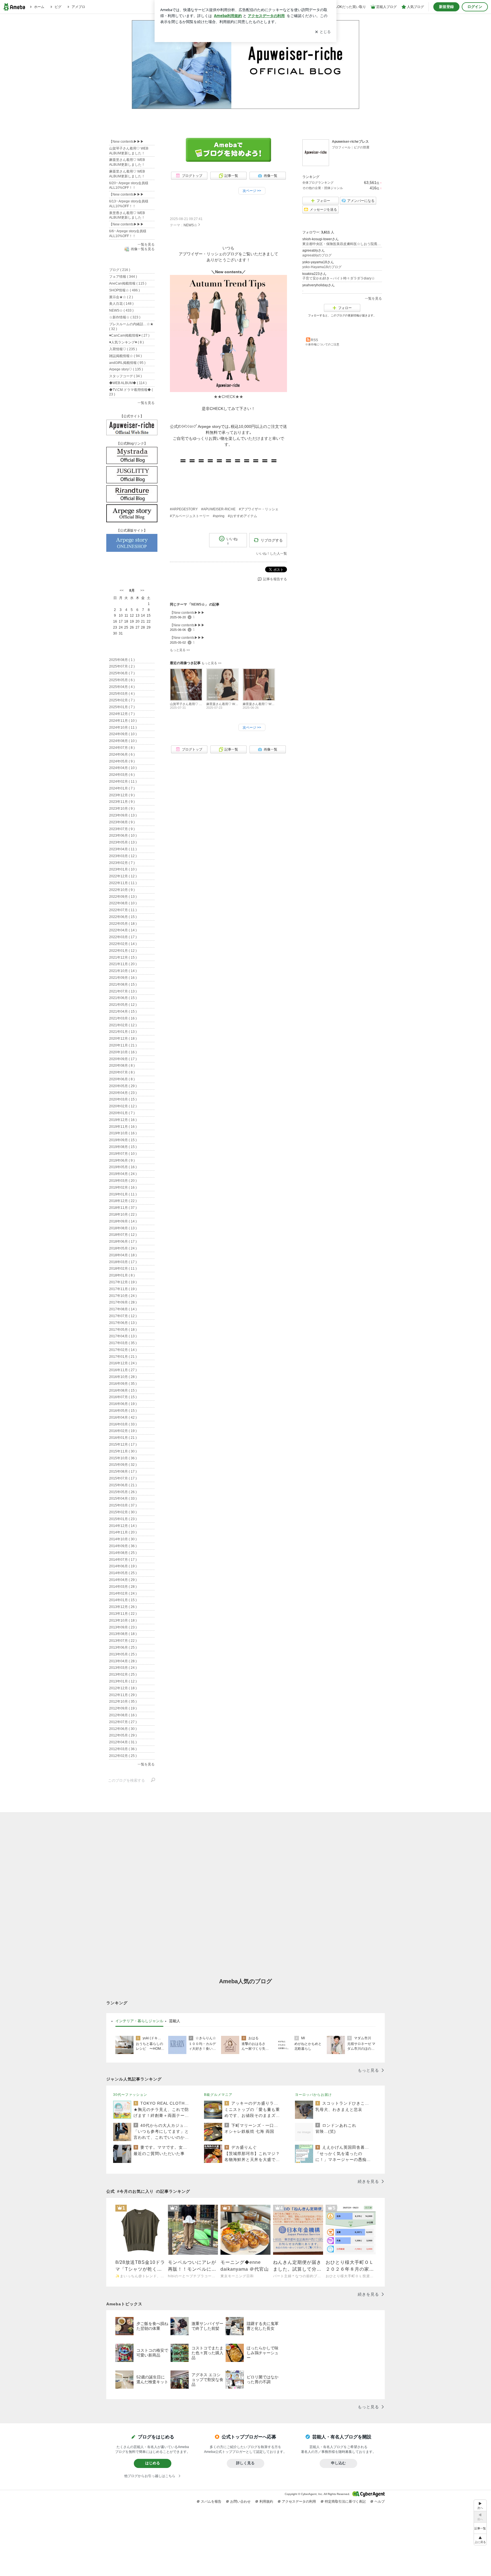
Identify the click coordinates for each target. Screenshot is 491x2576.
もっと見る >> (180, 650)
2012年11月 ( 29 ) (123, 1695)
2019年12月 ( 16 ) (123, 1120)
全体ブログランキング (318, 183)
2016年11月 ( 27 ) (123, 1370)
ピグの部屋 (362, 147)
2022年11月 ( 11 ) (123, 883)
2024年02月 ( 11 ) (123, 782)
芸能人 (175, 2021)
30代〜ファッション (130, 2095)
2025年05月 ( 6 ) (122, 680)
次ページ (252, 191)
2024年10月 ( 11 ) (123, 728)
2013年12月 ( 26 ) (123, 1607)
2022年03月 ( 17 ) (123, 937)
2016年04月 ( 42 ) (123, 1417)
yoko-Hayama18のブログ (322, 267)
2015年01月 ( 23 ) (123, 1519)
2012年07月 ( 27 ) (123, 1722)
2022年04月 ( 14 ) (123, 930)
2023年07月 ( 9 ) (122, 829)
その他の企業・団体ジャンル (323, 188)
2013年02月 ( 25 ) (123, 1674)
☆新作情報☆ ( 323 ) (125, 317)
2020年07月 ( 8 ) (122, 1072)
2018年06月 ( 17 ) (123, 1242)
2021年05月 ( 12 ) (123, 1005)
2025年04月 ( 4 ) (122, 687)
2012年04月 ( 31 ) (123, 1742)
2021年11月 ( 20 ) (123, 964)
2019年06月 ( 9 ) (122, 1160)
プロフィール (341, 147)
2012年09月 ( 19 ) (123, 1708)
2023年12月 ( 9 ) (122, 795)
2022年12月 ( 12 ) (123, 876)
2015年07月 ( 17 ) (123, 1478)
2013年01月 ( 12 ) (123, 1681)
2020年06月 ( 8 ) (122, 1079)
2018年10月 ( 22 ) (123, 1215)
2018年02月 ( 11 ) (123, 1269)
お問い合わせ (240, 2502)
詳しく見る (245, 2463)
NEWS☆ (190, 225)
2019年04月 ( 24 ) (123, 1174)
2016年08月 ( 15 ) (123, 1390)
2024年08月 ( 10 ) (123, 741)
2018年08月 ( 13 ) (123, 1228)
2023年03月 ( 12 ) (123, 856)
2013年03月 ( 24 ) (123, 1668)
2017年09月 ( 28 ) (123, 1302)
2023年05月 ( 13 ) (123, 842)
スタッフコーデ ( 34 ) (125, 376)
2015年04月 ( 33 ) (123, 1499)
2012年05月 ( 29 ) (123, 1735)
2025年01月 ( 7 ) (122, 707)
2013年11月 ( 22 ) (123, 1614)
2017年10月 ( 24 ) (123, 1296)
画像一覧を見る (143, 249)
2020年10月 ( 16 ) (123, 1052)
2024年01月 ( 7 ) (122, 788)
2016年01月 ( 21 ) (123, 1438)
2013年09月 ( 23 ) (123, 1627)
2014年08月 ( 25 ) (123, 1553)
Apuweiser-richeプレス (350, 142)
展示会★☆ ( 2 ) (121, 297)
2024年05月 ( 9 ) (122, 761)
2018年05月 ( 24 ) (123, 1248)
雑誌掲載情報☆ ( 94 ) (125, 356)
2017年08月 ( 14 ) (123, 1309)
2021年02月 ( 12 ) (123, 1025)
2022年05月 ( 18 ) (123, 924)
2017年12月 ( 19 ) (123, 1282)
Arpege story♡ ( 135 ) (126, 369)
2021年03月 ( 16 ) (123, 1018)
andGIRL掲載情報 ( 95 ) (127, 363)
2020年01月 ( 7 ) (122, 1113)
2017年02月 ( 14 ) (123, 1350)
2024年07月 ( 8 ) (122, 748)
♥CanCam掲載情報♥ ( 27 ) (129, 335)
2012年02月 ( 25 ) (123, 1756)
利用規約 (266, 2502)
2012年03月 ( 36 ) (123, 1749)
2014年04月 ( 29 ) (123, 1580)
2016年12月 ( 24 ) (123, 1363)
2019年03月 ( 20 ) (123, 1181)
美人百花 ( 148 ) (121, 304)
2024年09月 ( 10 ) (123, 734)
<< (122, 590)
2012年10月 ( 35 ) (123, 1702)
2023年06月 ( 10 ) (123, 836)
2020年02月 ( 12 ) (123, 1106)
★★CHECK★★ (228, 397)
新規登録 (446, 7)
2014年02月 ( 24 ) (123, 1593)
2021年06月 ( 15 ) (123, 998)
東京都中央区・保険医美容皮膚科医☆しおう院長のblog (342, 244)
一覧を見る (373, 299)
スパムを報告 (211, 2502)
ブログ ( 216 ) (120, 270)
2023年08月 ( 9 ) (122, 822)
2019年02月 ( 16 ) (123, 1188)
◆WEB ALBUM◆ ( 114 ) (128, 383)
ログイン (475, 7)
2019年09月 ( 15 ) (123, 1140)
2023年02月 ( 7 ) (122, 863)
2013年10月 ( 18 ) (123, 1620)
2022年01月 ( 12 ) (123, 951)
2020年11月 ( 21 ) (123, 1045)
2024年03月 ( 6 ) (122, 775)
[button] (480, 2539)
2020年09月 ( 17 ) (123, 1059)
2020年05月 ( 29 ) (123, 1086)
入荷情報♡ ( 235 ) (123, 349)
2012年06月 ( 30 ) (123, 1729)
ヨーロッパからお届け (313, 2095)
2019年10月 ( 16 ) (123, 1133)
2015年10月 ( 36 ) (123, 1458)
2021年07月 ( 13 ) (123, 991)
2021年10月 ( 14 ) (123, 971)
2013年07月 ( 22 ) (123, 1641)
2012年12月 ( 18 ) (123, 1688)
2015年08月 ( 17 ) (123, 1472)
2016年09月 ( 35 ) (123, 1384)
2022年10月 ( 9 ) (122, 890)
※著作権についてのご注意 (322, 344)
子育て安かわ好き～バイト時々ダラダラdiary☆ (339, 278)
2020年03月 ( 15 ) (123, 1099)
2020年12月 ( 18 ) (123, 1039)
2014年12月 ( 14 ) (123, 1526)
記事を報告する (275, 579)
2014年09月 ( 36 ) (123, 1546)
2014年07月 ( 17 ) (123, 1560)
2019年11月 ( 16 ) (123, 1127)
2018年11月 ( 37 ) (123, 1208)
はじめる (153, 2463)
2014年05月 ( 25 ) (123, 1573)
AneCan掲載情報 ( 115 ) (128, 283)
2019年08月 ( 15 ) (123, 1147)
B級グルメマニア (218, 2095)
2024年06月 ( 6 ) (122, 755)
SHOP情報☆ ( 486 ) (124, 290)
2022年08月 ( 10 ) (123, 903)
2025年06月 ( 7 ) (122, 673)
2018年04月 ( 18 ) (123, 1255)
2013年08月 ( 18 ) (123, 1634)
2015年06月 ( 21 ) (123, 1485)
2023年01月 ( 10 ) (123, 869)
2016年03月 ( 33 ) (123, 1424)
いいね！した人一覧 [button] (272, 554)
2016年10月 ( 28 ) (123, 1377)
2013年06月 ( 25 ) (123, 1647)
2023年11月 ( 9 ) (122, 802)
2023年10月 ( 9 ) (122, 809)
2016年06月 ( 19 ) (123, 1404)
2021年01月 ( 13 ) (123, 1032)
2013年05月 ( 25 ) (123, 1654)
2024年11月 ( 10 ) (123, 721)
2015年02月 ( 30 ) (123, 1512)
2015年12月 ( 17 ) (123, 1445)
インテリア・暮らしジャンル (139, 2021)
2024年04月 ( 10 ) (123, 768)
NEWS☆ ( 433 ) (121, 310)
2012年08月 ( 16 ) (123, 1715)
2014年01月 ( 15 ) (123, 1600)
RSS (314, 340)
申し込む (338, 2463)
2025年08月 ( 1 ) (122, 660)
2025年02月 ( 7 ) (122, 700)
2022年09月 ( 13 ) (123, 897)
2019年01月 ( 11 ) (123, 1194)
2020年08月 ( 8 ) (122, 1066)
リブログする (272, 540)
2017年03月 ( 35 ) (123, 1343)
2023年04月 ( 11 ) (123, 849)
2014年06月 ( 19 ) (123, 1566)
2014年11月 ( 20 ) (123, 1532)
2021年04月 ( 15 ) (123, 1012)
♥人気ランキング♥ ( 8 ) (126, 342)
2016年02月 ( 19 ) (123, 1431)
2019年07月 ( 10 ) (123, 1154)
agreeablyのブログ (317, 255)
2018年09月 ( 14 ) (123, 1221)
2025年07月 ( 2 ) (122, 666)
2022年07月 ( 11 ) (123, 910)
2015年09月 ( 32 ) (123, 1465)
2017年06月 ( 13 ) (123, 1323)
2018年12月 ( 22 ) (123, 1201)
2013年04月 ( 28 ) (123, 1661)
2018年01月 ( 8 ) (122, 1275)
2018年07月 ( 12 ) (123, 1235)
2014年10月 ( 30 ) (123, 1539)
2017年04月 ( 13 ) (123, 1336)
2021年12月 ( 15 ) (123, 958)
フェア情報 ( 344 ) (123, 277)
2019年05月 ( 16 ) (123, 1167)
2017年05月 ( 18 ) (123, 1330)
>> (142, 590)
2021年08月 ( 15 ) (123, 985)
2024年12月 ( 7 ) (122, 714)
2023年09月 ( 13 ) (123, 815)
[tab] (139, 2021)
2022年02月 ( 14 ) (123, 944)
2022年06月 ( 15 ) (123, 917)
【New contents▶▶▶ (194, 209)
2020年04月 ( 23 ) (123, 1093)
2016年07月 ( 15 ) (123, 1397)
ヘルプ (380, 2502)
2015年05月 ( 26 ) (123, 1492)
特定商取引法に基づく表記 (345, 2502)
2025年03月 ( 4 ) (122, 694)
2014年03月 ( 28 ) (123, 1587)
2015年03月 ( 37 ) (123, 1505)
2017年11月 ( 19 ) (123, 1289)
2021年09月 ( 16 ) (123, 978)
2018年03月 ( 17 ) (123, 1262)
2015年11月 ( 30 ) (123, 1451)
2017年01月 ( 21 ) (123, 1357)
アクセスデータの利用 (299, 2502)
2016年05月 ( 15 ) (123, 1411)
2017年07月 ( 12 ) (123, 1316)
